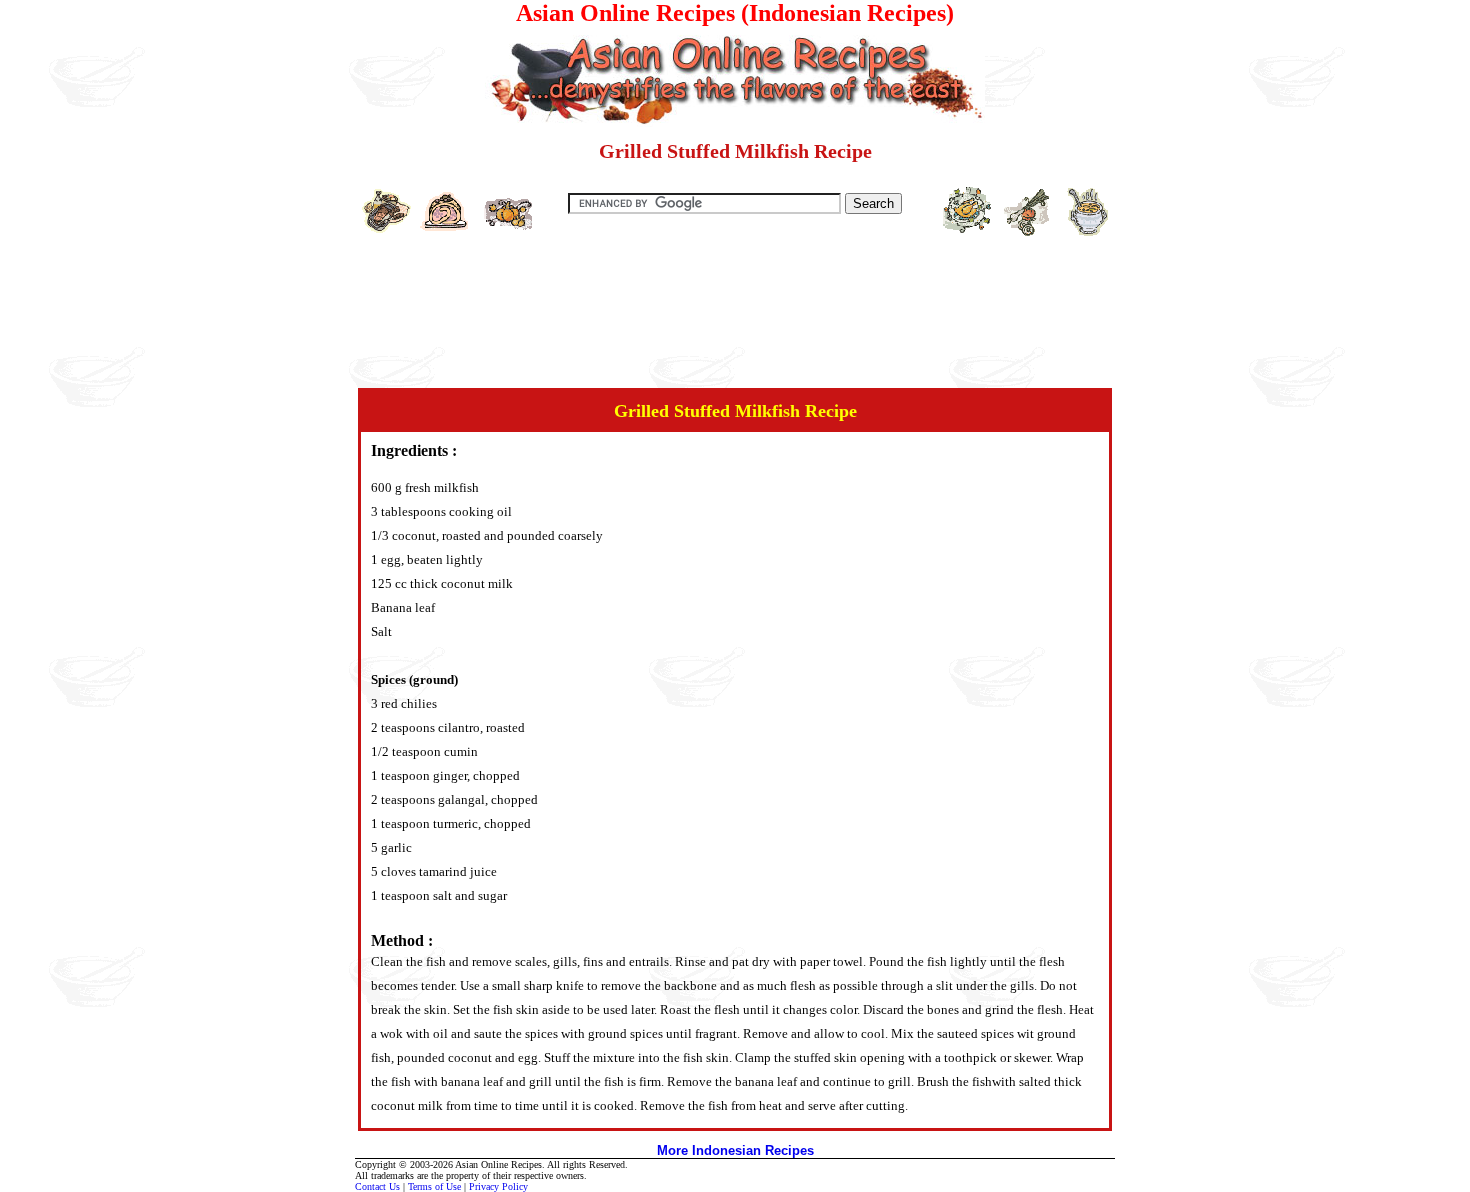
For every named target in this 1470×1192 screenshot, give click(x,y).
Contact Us (377, 1186)
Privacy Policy (498, 1186)
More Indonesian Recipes (735, 1150)
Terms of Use (434, 1186)
